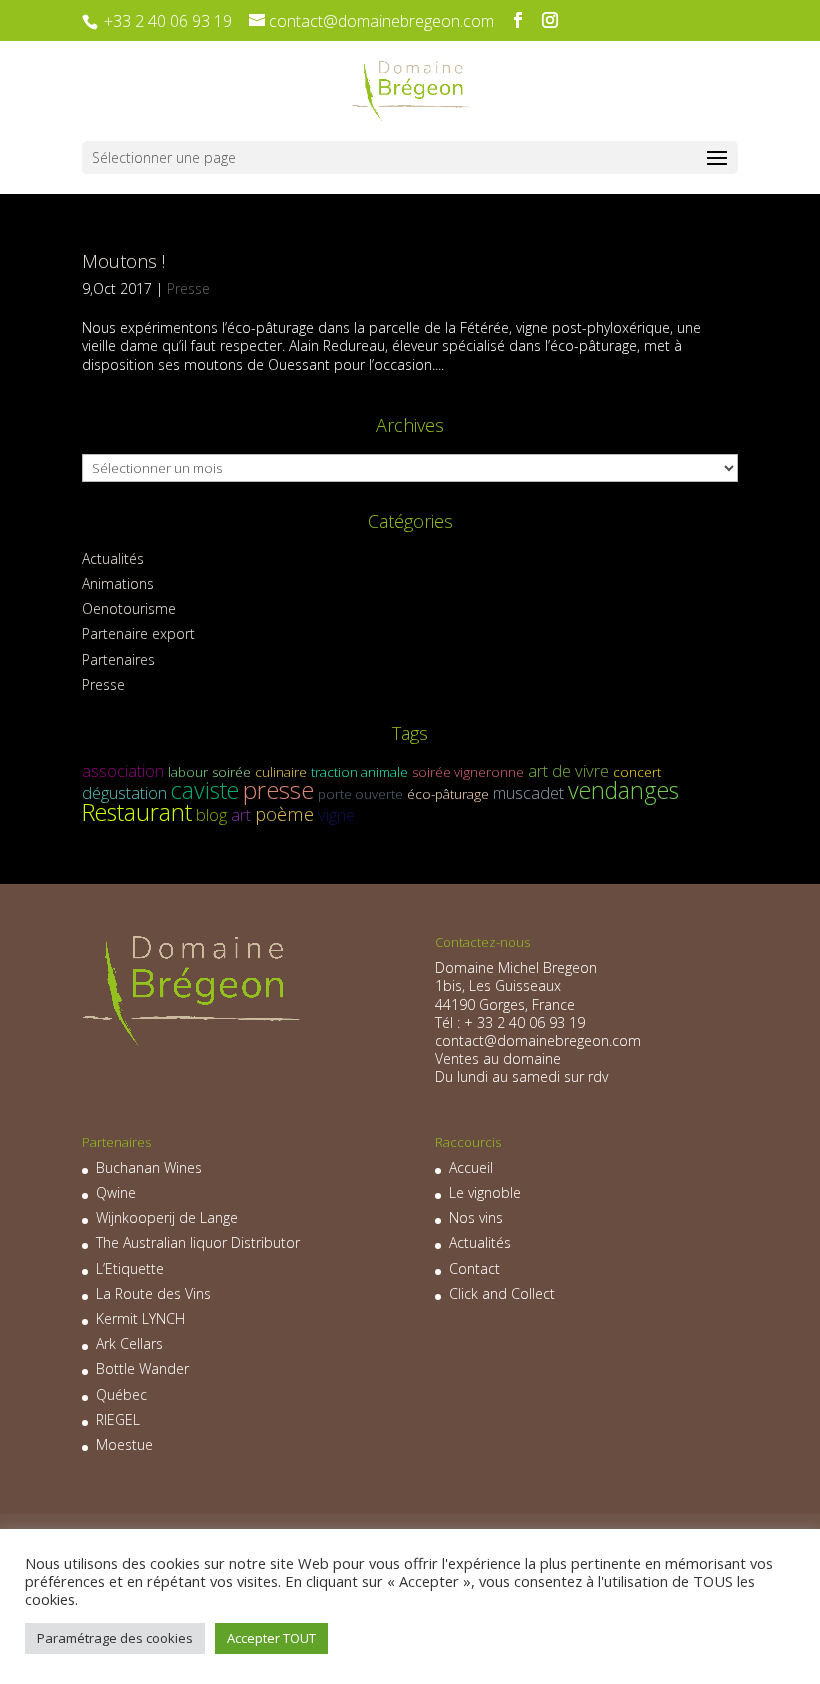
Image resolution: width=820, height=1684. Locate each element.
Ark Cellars (129, 1343)
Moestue (124, 1444)
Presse (188, 288)
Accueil (471, 1167)
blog (211, 814)
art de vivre (568, 770)
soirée (231, 772)
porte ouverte (360, 794)
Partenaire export (138, 633)
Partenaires (118, 659)
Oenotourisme (129, 608)
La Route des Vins (153, 1293)
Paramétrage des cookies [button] (115, 1638)
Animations (118, 583)
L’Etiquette (130, 1268)
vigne (336, 814)
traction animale (359, 772)
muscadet (528, 792)
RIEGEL (118, 1419)
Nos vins (476, 1217)
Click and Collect (502, 1293)
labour (188, 772)
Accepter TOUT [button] (271, 1638)
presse (278, 789)
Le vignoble (485, 1192)
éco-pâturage (448, 794)
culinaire (281, 772)
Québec (121, 1394)
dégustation (124, 792)
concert (637, 772)
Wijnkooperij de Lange (167, 1217)
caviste (205, 790)
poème (284, 813)
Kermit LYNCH (140, 1318)
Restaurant (137, 812)
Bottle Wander (142, 1368)
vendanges (623, 790)
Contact (474, 1268)
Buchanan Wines (149, 1167)
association (123, 770)
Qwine (116, 1192)
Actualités (113, 558)
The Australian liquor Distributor (198, 1242)
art (241, 814)
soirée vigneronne (468, 772)
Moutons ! (123, 261)
